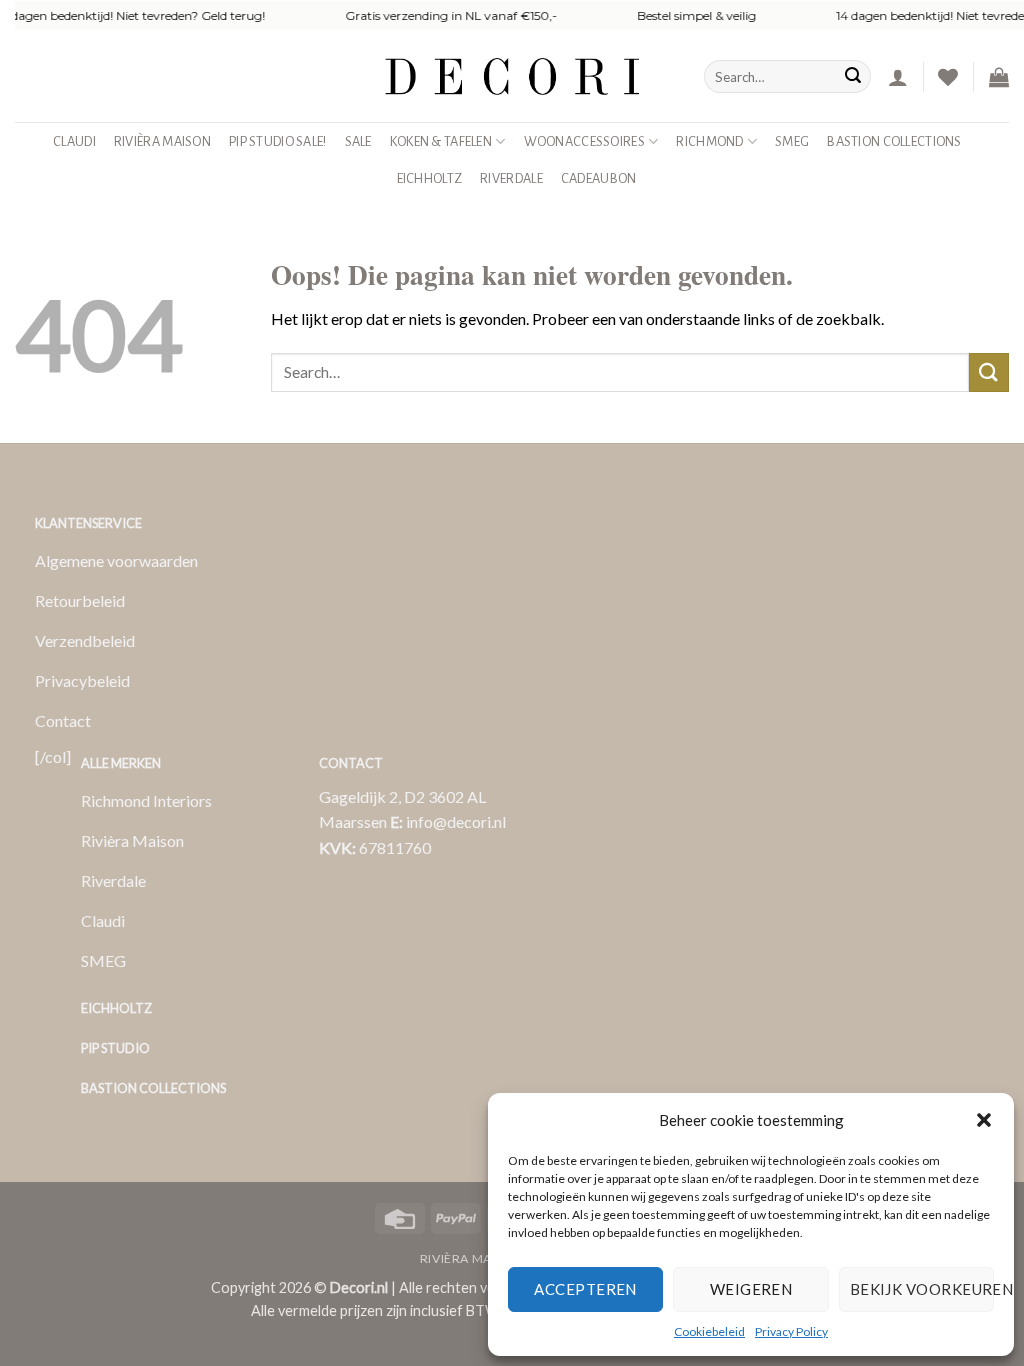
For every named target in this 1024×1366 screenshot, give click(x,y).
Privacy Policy (791, 1331)
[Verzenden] (853, 77)
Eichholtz (430, 178)
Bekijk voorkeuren (922, 1289)
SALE (358, 141)
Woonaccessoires (584, 141)
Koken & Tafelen (441, 141)
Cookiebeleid (709, 1331)
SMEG (792, 141)
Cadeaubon (599, 178)
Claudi (74, 141)
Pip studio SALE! (278, 141)
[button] (984, 1120)
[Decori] (512, 76)
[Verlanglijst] (948, 77)
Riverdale (511, 178)
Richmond (709, 141)
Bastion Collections (894, 141)
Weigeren (751, 1289)
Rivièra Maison (162, 141)
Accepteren (585, 1289)
